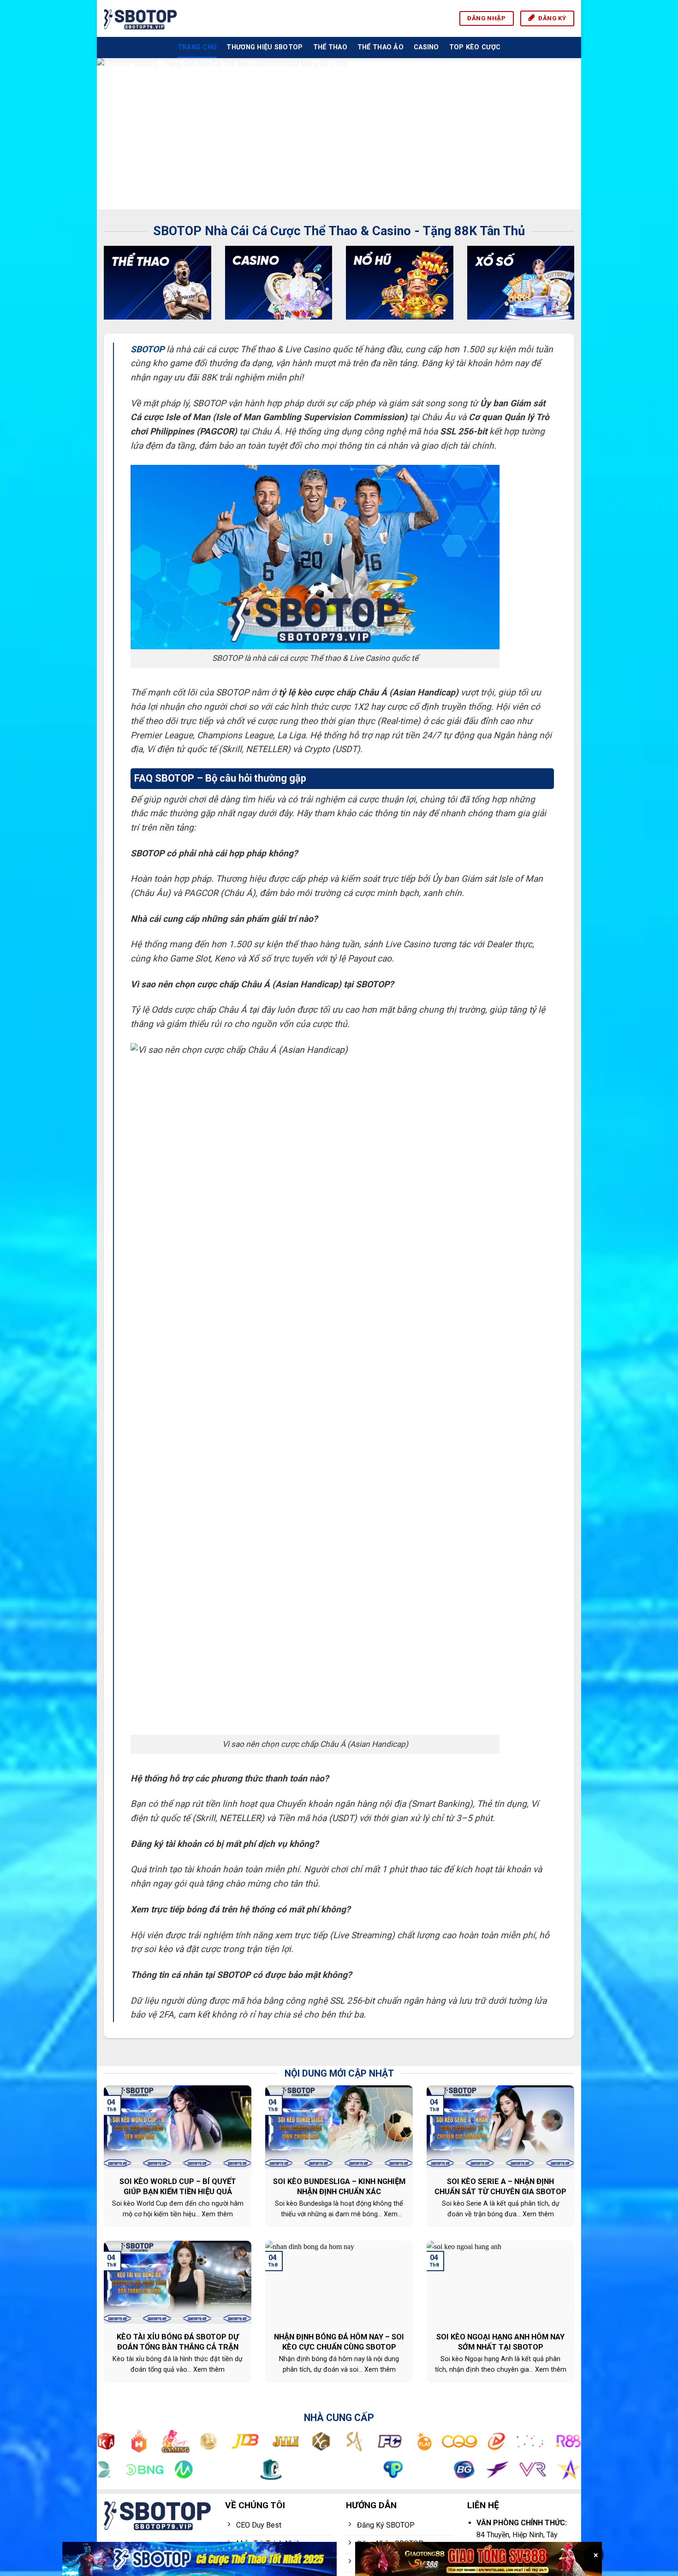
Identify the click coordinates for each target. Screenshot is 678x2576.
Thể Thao (330, 47)
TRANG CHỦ (197, 47)
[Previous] (118, 134)
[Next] (560, 134)
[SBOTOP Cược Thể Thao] (199, 2559)
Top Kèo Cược (475, 47)
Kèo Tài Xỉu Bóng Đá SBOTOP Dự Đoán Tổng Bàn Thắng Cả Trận (178, 2342)
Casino (426, 47)
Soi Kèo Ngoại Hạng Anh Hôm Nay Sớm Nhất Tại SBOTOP (500, 2342)
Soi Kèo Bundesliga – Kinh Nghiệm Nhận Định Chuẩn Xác (339, 2187)
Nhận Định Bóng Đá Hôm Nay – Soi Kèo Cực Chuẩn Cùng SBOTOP (339, 2342)
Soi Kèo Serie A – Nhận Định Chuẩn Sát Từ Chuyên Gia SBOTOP (500, 2187)
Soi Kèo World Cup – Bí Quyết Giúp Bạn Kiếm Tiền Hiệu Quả (178, 2187)
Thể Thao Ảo (381, 47)
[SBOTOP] (140, 18)
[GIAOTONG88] (479, 2559)
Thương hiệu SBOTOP (265, 47)
